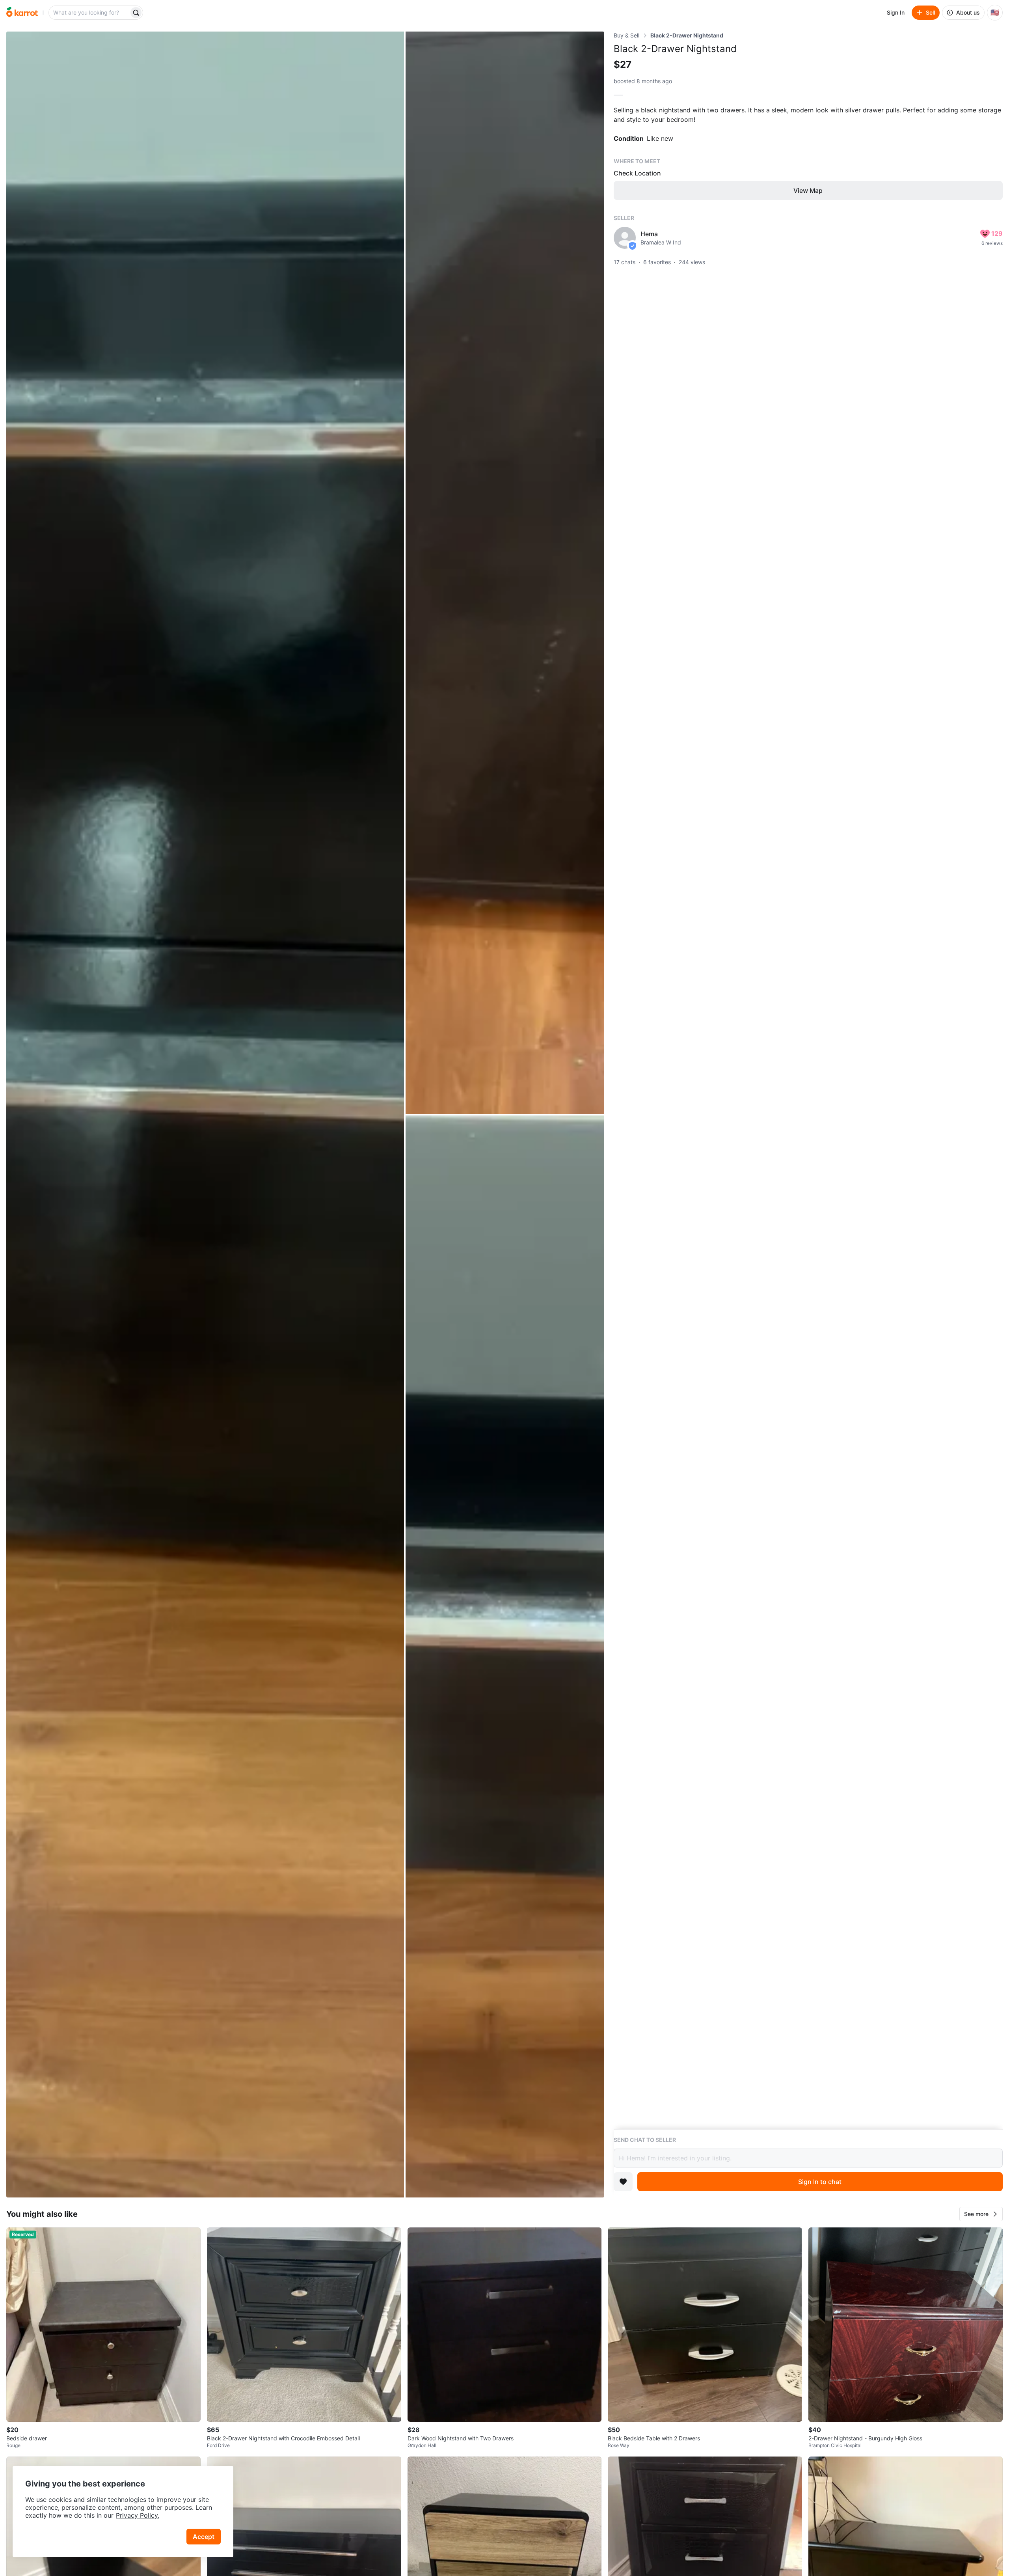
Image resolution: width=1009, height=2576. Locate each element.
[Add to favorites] (623, 2182)
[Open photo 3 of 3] (505, 1657)
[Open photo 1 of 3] (205, 1115)
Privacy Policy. (138, 2515)
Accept (204, 2537)
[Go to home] (22, 13)
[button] (981, 2214)
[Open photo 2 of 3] (505, 573)
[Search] (136, 13)
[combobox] (89, 13)
